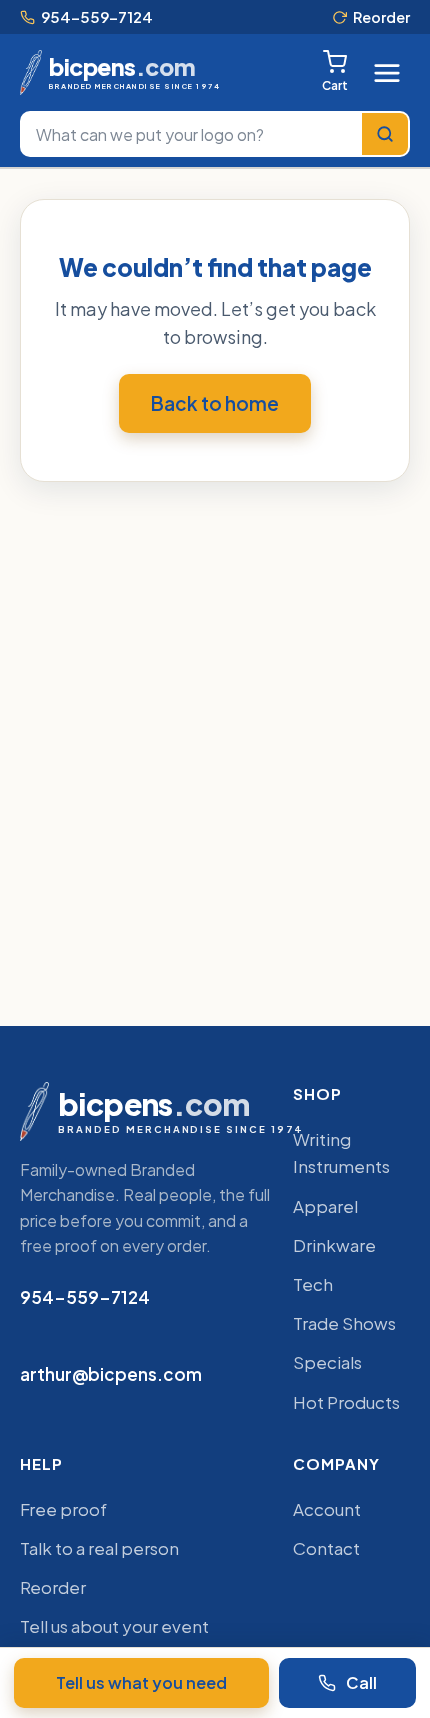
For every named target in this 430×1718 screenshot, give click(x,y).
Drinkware (334, 1245)
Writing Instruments (341, 1152)
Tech (313, 1284)
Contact (326, 1548)
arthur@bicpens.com (111, 1374)
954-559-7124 (97, 16)
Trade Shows (344, 1323)
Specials (327, 1362)
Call (361, 1682)
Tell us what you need (141, 1682)
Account (327, 1509)
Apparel (325, 1206)
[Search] (385, 134)
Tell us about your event (114, 1626)
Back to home (215, 403)
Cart (335, 85)
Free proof (63, 1509)
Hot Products (346, 1402)
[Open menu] (387, 73)
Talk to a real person (99, 1548)
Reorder (381, 17)
